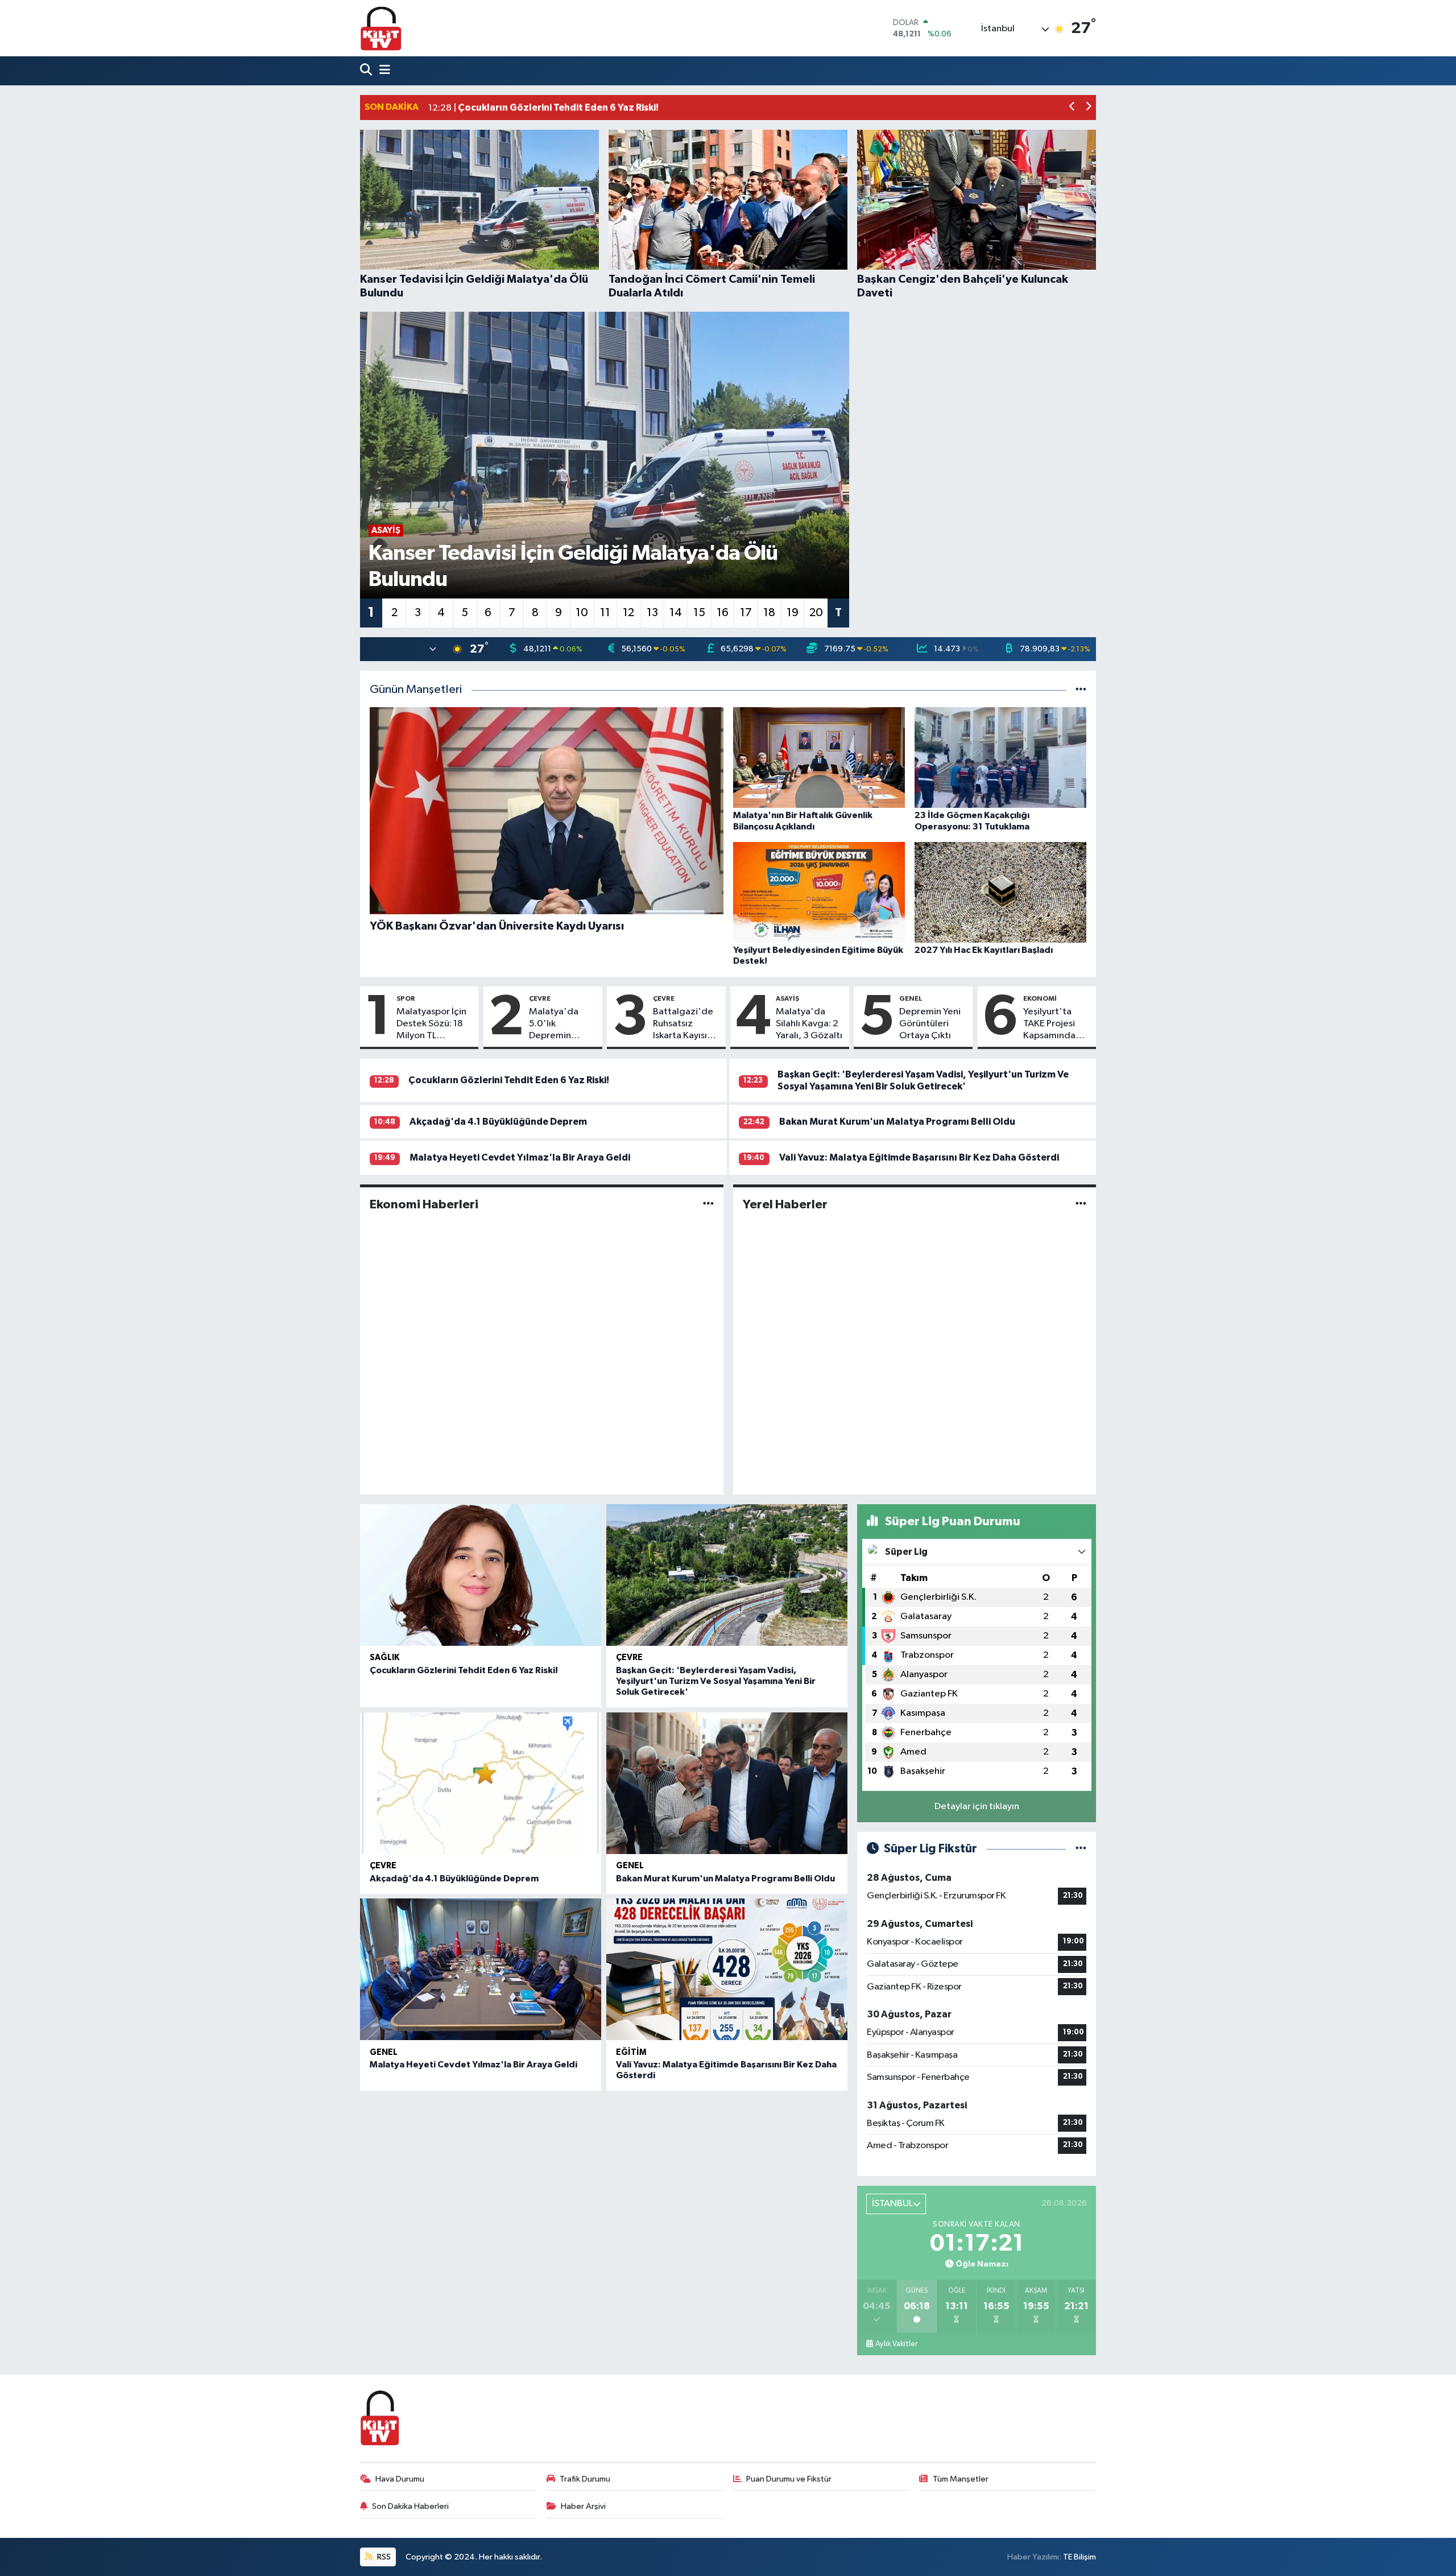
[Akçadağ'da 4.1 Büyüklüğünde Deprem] (481, 1783)
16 (723, 613)
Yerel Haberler (785, 1204)
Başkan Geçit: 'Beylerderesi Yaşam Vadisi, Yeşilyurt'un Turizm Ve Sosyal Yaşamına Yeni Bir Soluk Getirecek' (716, 1681)
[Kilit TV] (381, 28)
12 (628, 613)
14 (676, 613)
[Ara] (367, 71)
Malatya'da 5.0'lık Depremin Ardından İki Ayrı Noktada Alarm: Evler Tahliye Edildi (563, 1025)
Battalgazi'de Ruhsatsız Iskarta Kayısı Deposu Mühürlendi (683, 1025)
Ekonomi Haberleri (424, 1204)
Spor (406, 998)
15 (699, 613)
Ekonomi (1040, 998)
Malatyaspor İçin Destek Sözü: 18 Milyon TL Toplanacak (431, 1025)
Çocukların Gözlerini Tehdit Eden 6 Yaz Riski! (509, 1080)
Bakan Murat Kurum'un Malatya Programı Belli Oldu (897, 1122)
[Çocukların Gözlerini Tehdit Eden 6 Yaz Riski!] (481, 1575)
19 (793, 613)
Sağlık (384, 1658)
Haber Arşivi (583, 2506)
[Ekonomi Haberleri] (708, 1204)
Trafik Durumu (585, 2479)
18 (769, 613)
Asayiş (787, 998)
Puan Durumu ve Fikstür (789, 2479)
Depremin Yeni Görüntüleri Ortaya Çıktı (930, 1024)
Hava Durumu (400, 2479)
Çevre (540, 998)
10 (582, 613)
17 (746, 613)
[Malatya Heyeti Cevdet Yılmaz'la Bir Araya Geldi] (481, 1969)
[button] (1072, 108)
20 (816, 613)
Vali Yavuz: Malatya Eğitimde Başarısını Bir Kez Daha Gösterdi (919, 1157)
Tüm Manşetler (961, 2479)
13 (652, 613)
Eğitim (631, 2052)
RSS (383, 2557)
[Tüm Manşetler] (1081, 690)
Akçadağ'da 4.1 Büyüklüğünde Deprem (498, 1122)
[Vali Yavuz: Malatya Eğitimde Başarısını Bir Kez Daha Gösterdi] (727, 1969)
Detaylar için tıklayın (977, 1807)
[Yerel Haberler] (1081, 1204)
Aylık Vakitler (896, 2344)
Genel (911, 998)
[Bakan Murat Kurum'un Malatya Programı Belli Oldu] (727, 1783)
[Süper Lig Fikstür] (1081, 1849)
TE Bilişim (1079, 2557)
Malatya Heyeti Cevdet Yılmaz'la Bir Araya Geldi (520, 1157)
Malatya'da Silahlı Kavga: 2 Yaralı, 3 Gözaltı (809, 1024)
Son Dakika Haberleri (410, 2506)
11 (605, 613)
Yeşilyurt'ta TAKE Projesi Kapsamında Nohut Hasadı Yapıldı (1052, 1025)
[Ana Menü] (382, 71)
